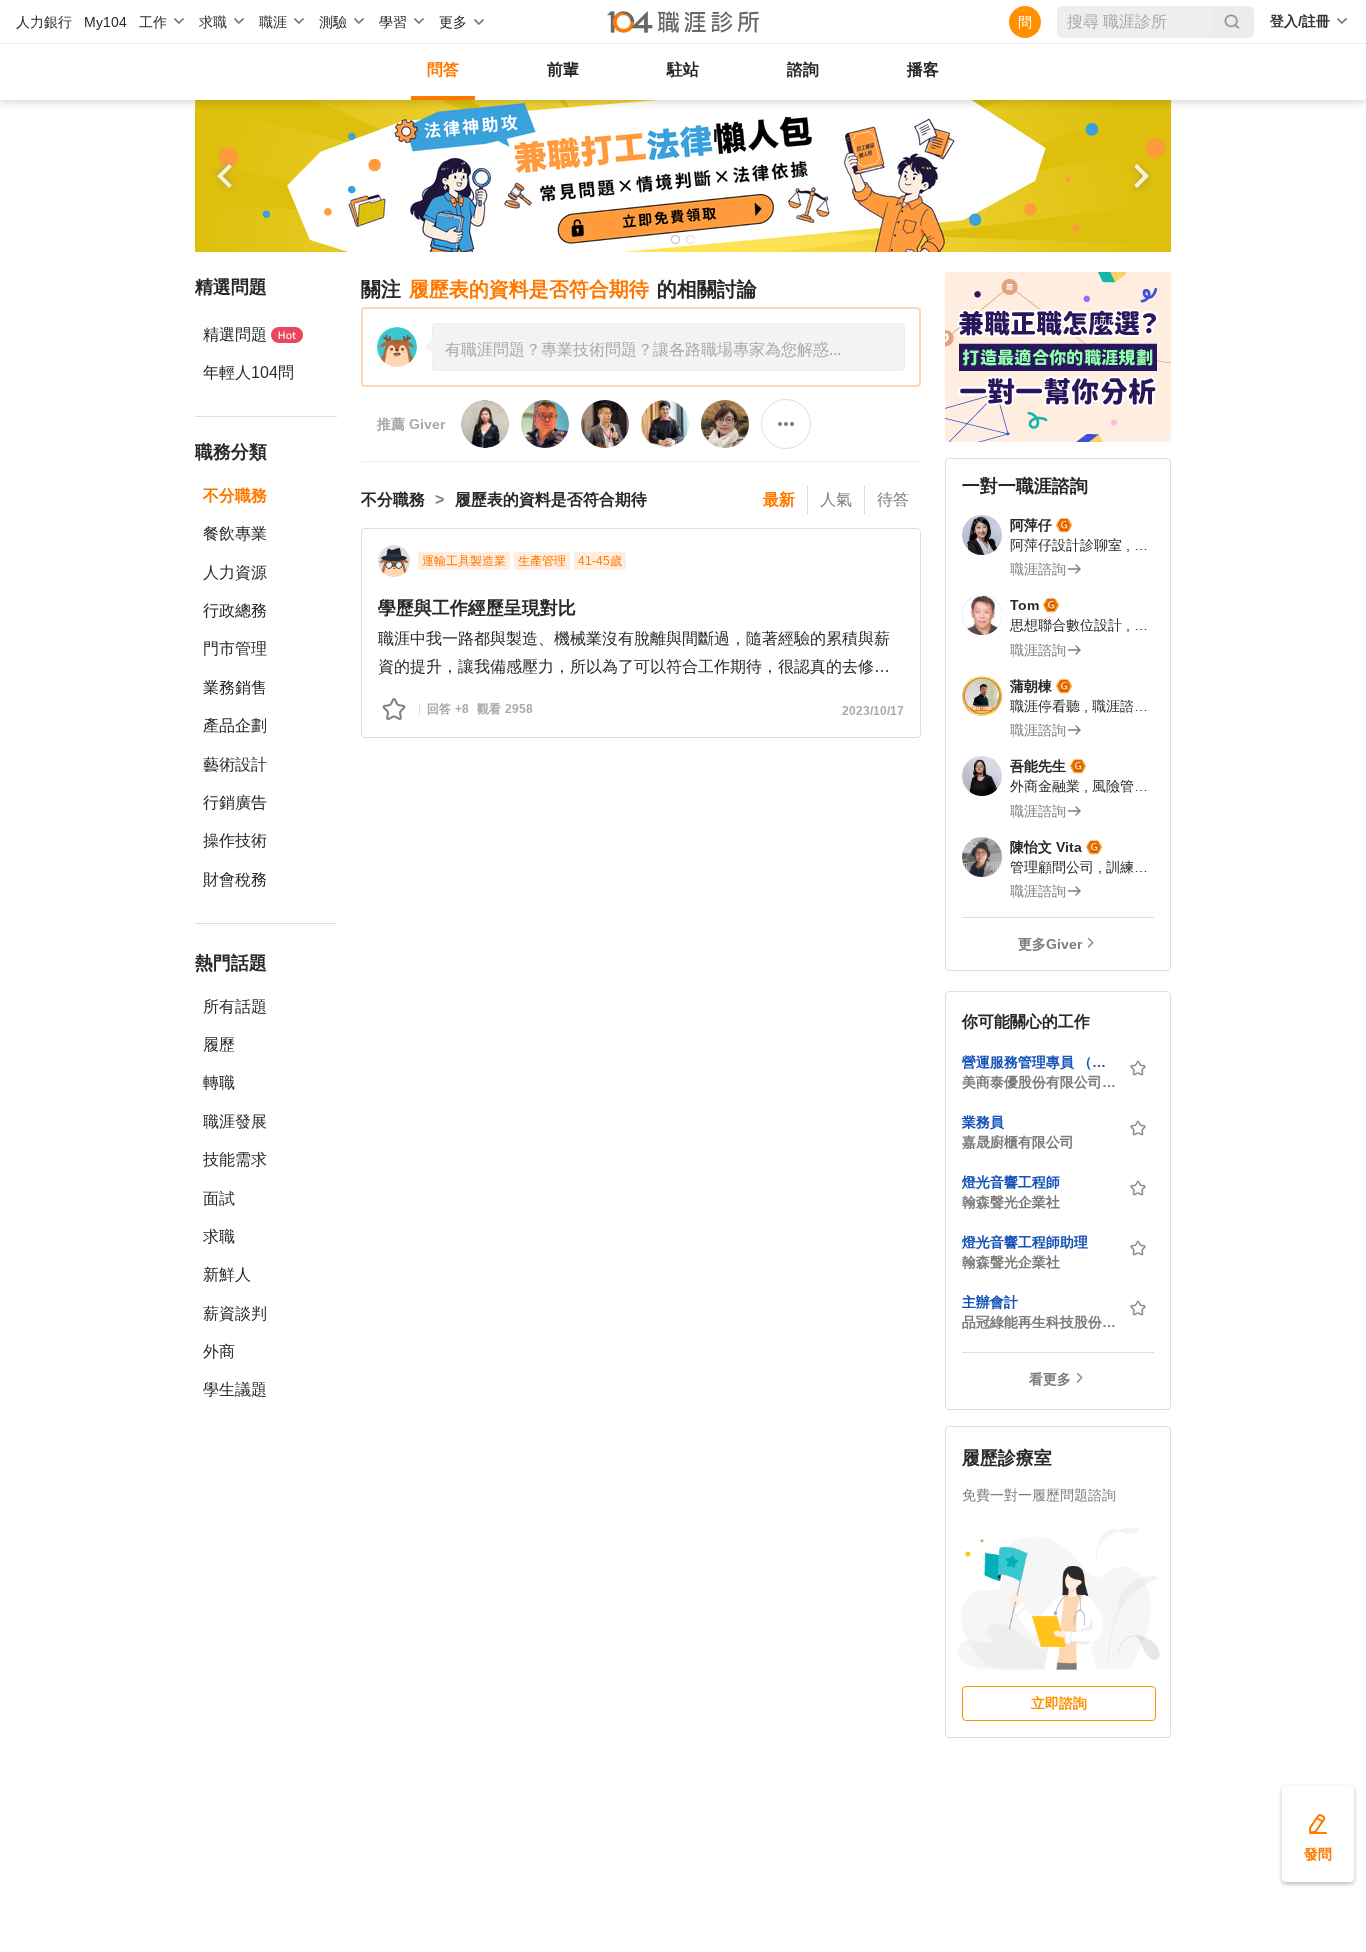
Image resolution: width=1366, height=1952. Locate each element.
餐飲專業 (235, 533)
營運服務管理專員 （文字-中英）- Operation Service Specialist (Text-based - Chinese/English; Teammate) (1039, 1062)
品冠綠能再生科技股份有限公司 (1039, 1322)
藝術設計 (235, 764)
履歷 (219, 1044)
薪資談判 (235, 1313)
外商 (219, 1351)
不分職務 (235, 495)
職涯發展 (235, 1121)
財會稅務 (235, 879)
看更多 (1050, 1379)
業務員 (983, 1122)
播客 (923, 69)
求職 (219, 1236)
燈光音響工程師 (1011, 1182)
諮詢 (803, 69)
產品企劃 (235, 725)
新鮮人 (227, 1274)
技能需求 (235, 1159)
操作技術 (235, 840)
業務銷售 (235, 687)
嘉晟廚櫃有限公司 (1018, 1142)
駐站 (683, 69)
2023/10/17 (873, 711)
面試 (219, 1198)
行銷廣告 (235, 802)
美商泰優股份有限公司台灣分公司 (1039, 1082)
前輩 (563, 69)
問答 (443, 69)
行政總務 (235, 610)
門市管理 (235, 648)
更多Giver (1050, 944)
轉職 (219, 1082)
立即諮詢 (1059, 1703)
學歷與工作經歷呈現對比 (477, 608)
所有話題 (235, 1006)
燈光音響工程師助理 (1025, 1242)
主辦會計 (990, 1302)
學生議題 (235, 1389)
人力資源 (235, 572)
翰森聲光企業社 (1011, 1202)
